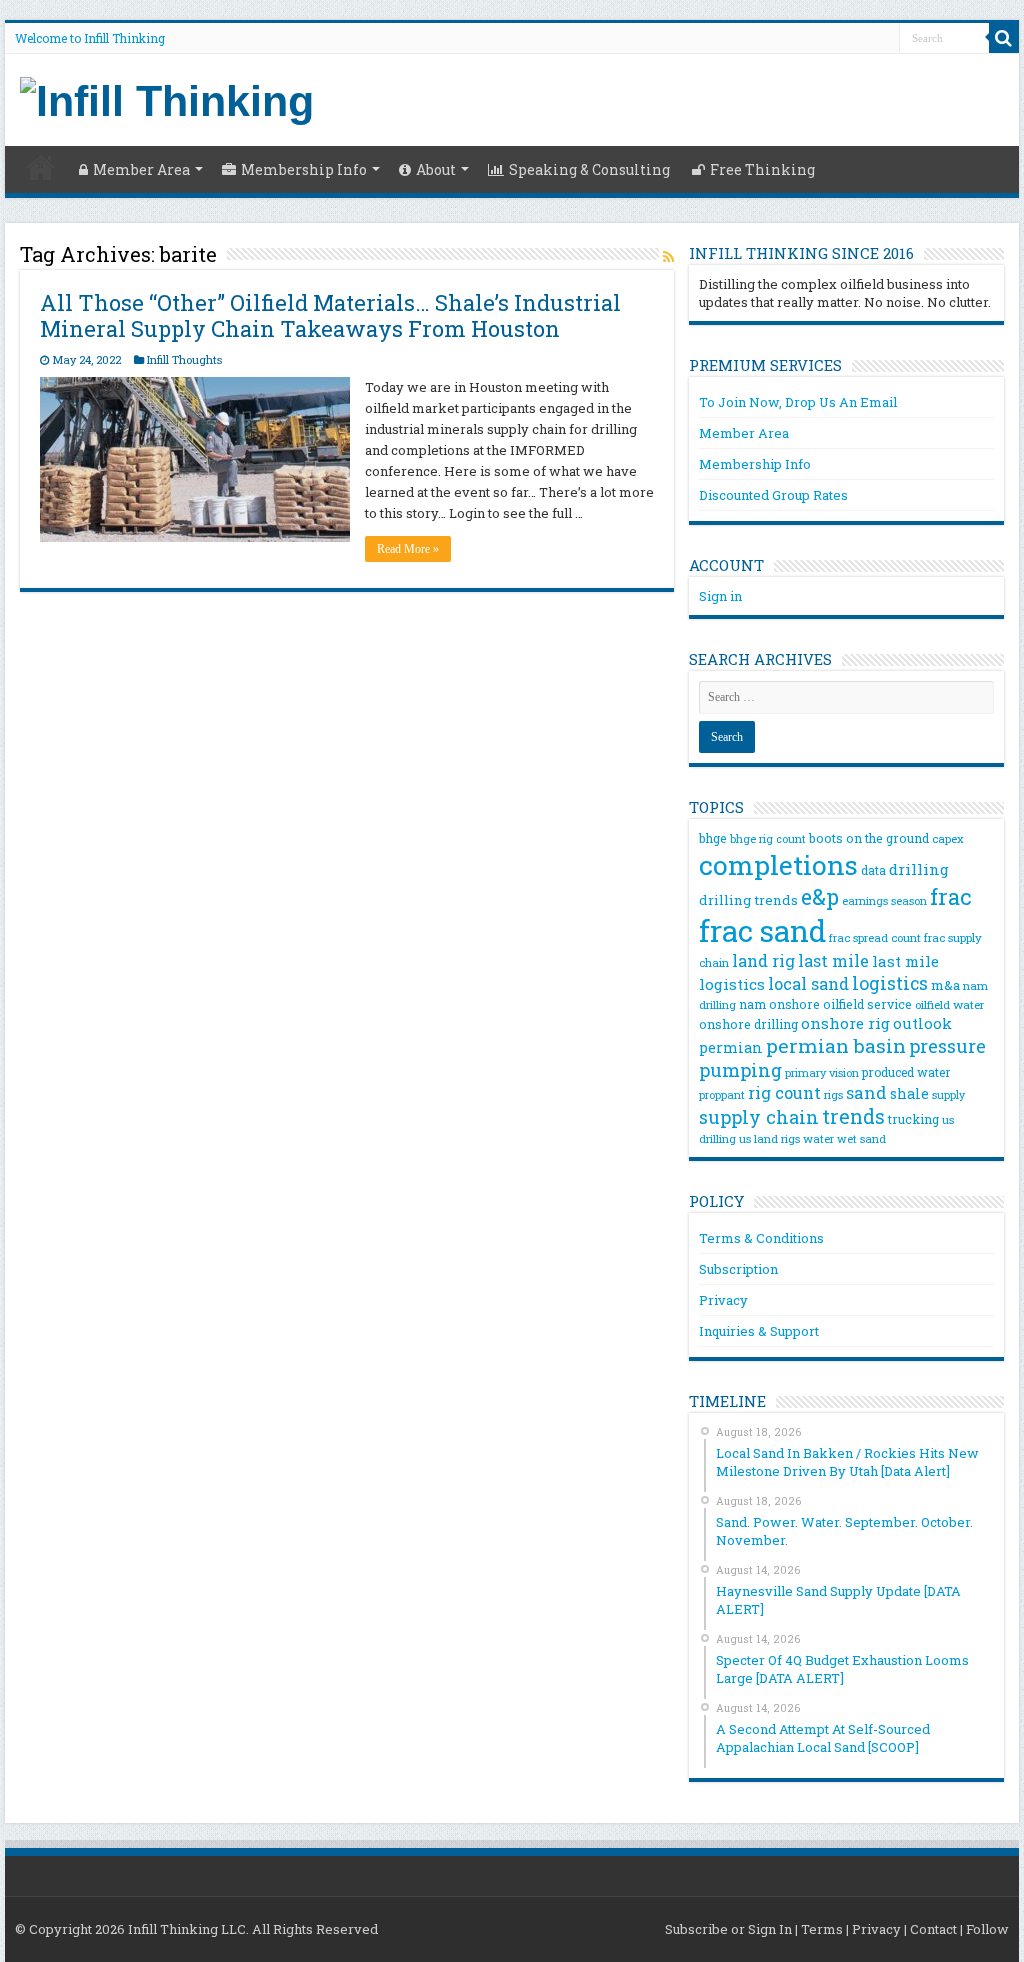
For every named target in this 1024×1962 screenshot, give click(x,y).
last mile (833, 960)
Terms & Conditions (761, 1238)
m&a (945, 985)
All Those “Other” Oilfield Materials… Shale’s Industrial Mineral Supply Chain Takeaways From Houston (330, 315)
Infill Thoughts (184, 359)
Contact (933, 1929)
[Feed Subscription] (668, 256)
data (873, 870)
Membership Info (304, 169)
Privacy (723, 1300)
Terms (822, 1929)
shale (909, 1093)
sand (866, 1093)
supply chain (759, 1117)
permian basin (836, 1045)
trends (853, 1116)
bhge (713, 838)
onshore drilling (748, 1024)
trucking (913, 1119)
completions (778, 864)
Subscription (738, 1269)
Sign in (720, 596)
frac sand (762, 930)
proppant (722, 1095)
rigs (833, 1094)
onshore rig (845, 1023)
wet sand (861, 1139)
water (818, 1138)
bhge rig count (768, 838)
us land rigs (769, 1138)
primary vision (822, 1072)
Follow (987, 1929)
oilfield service (867, 1004)
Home (41, 167)
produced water (906, 1072)
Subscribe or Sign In (728, 1929)
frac (951, 896)
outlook (922, 1023)
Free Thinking (762, 169)
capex (948, 838)
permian (731, 1047)
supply (948, 1095)
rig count (784, 1092)
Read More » (408, 549)
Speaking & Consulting (589, 169)
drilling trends (748, 900)
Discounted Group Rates (773, 495)
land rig (763, 960)
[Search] (1004, 38)
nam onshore (779, 1004)
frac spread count (875, 937)
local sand (808, 983)
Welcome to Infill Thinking (90, 38)
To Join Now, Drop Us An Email (798, 402)
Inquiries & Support (759, 1331)
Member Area (141, 169)
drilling (919, 869)
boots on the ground (869, 838)
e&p (820, 896)
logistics (890, 983)
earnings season (884, 901)
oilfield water (949, 1004)
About (436, 169)
